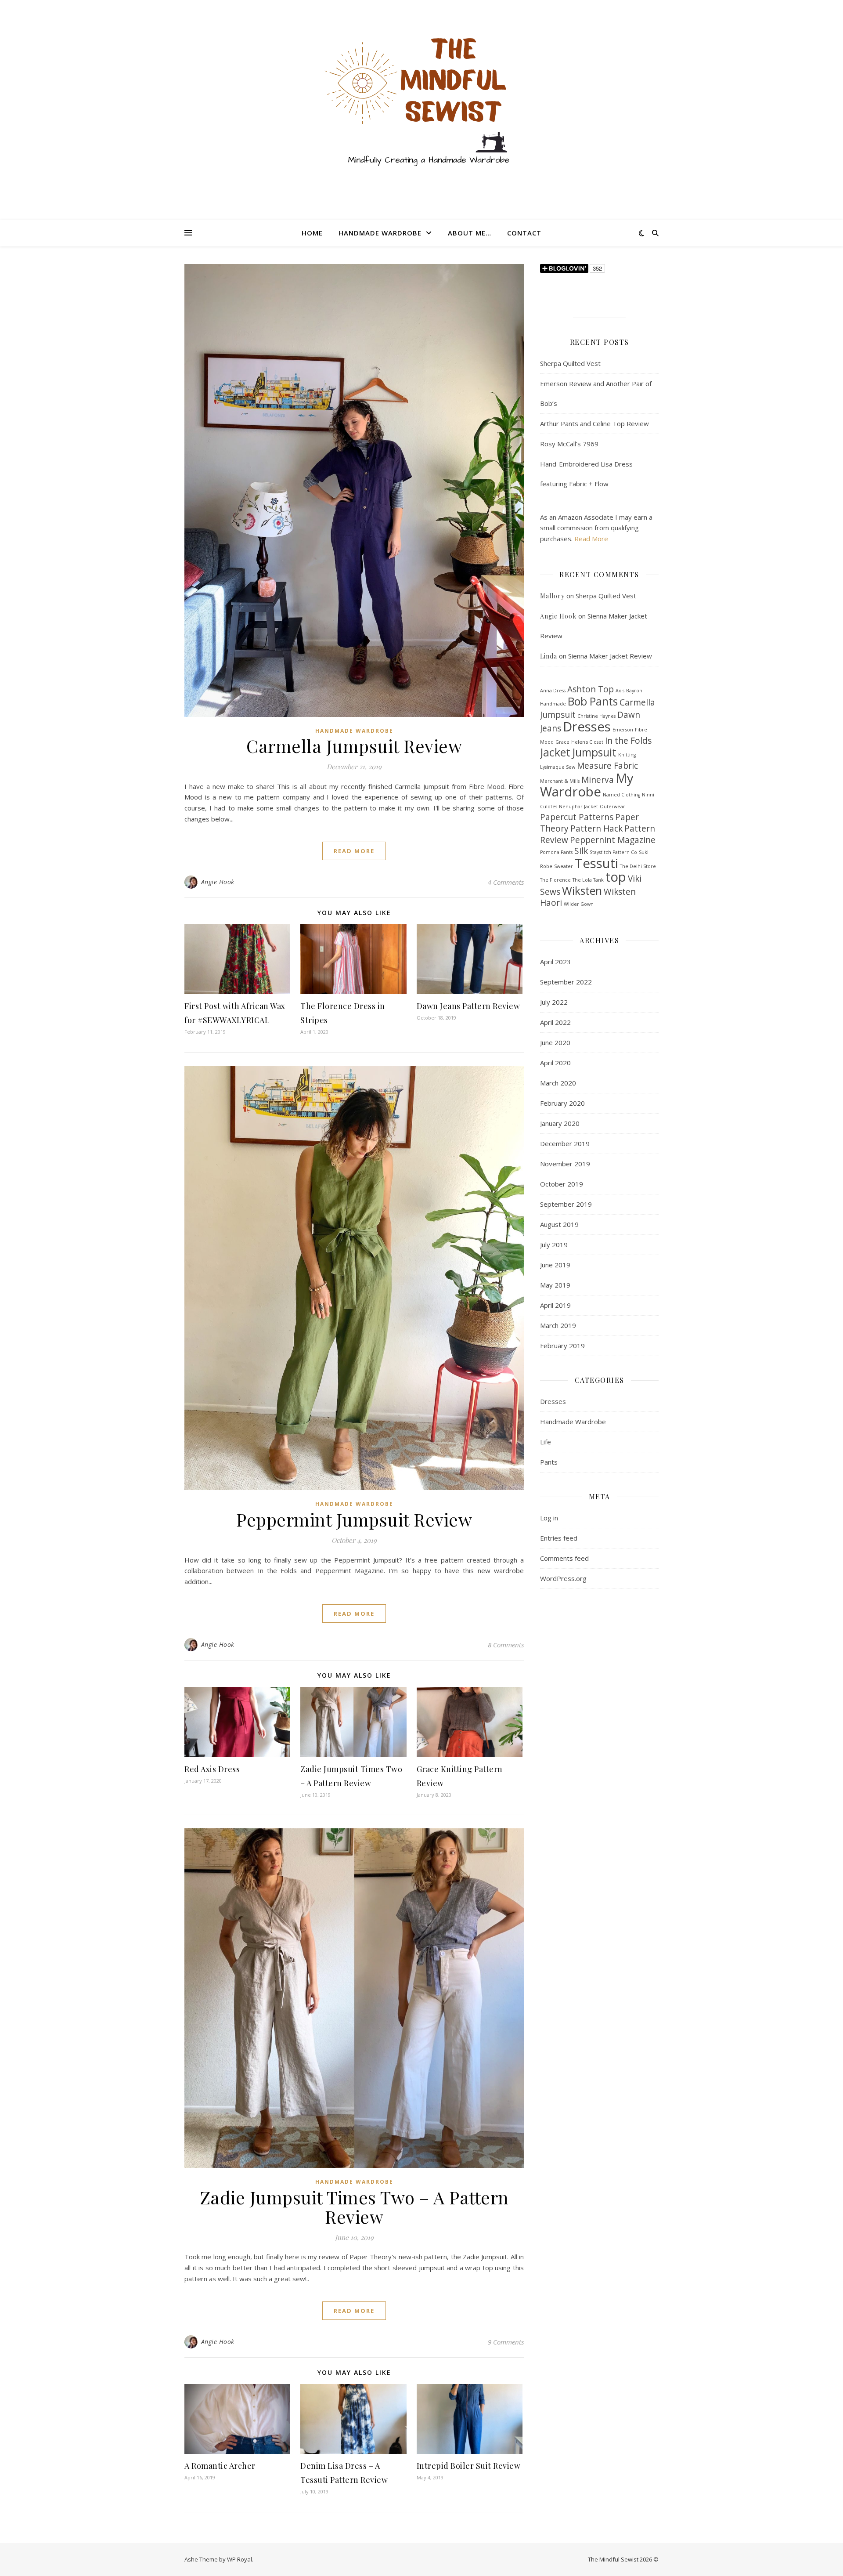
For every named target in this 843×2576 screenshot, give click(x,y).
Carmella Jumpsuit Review (354, 746)
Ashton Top (591, 689)
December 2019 (565, 1143)
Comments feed (564, 1558)
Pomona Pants (556, 852)
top (616, 877)
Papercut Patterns (577, 817)
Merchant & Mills (560, 781)
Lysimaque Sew (558, 767)
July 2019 (554, 1245)
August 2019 (559, 1224)
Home (312, 233)
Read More (591, 539)
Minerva (598, 780)
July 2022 (554, 1002)
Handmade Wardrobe (380, 233)
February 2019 (562, 1346)
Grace (562, 742)
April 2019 (555, 1305)
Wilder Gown (579, 904)
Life (546, 1442)
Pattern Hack (596, 829)
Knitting (627, 755)
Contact (524, 233)
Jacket (555, 752)
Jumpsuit (594, 752)
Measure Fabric (607, 766)
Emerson (623, 730)
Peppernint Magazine (613, 840)
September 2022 (566, 982)
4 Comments (506, 882)
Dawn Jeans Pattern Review (468, 1006)
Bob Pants (593, 701)
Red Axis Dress (212, 1769)
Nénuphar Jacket (578, 807)
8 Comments (506, 1645)
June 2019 (555, 1265)
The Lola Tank (588, 880)
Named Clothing (621, 795)
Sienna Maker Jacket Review (610, 656)
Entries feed (559, 1538)
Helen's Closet (587, 742)
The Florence (555, 880)
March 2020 (558, 1083)
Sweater (564, 866)
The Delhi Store (638, 866)
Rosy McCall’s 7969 (569, 444)
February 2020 (562, 1103)
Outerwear (612, 807)
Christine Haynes (596, 716)
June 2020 (555, 1042)
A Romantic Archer (220, 2466)
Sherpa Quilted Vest (570, 363)
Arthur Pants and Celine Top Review (594, 423)
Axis (620, 691)
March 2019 (558, 1325)
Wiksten (582, 891)
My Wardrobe (587, 785)
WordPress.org (563, 1578)
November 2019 (565, 1164)
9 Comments (506, 2342)
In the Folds (628, 741)
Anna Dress (553, 691)
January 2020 (560, 1123)
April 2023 (555, 962)
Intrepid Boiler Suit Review (469, 2466)
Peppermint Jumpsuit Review (354, 1519)
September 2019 (566, 1204)
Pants (549, 1462)
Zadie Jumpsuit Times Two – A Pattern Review (354, 2207)
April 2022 (555, 1022)
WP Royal (240, 2559)
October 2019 (562, 1184)
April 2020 (555, 1063)
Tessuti (596, 863)
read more (354, 851)
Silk (581, 851)
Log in (549, 1518)
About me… (470, 233)
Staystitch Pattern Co (613, 852)
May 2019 (555, 1285)
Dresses (587, 727)
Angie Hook (218, 882)
